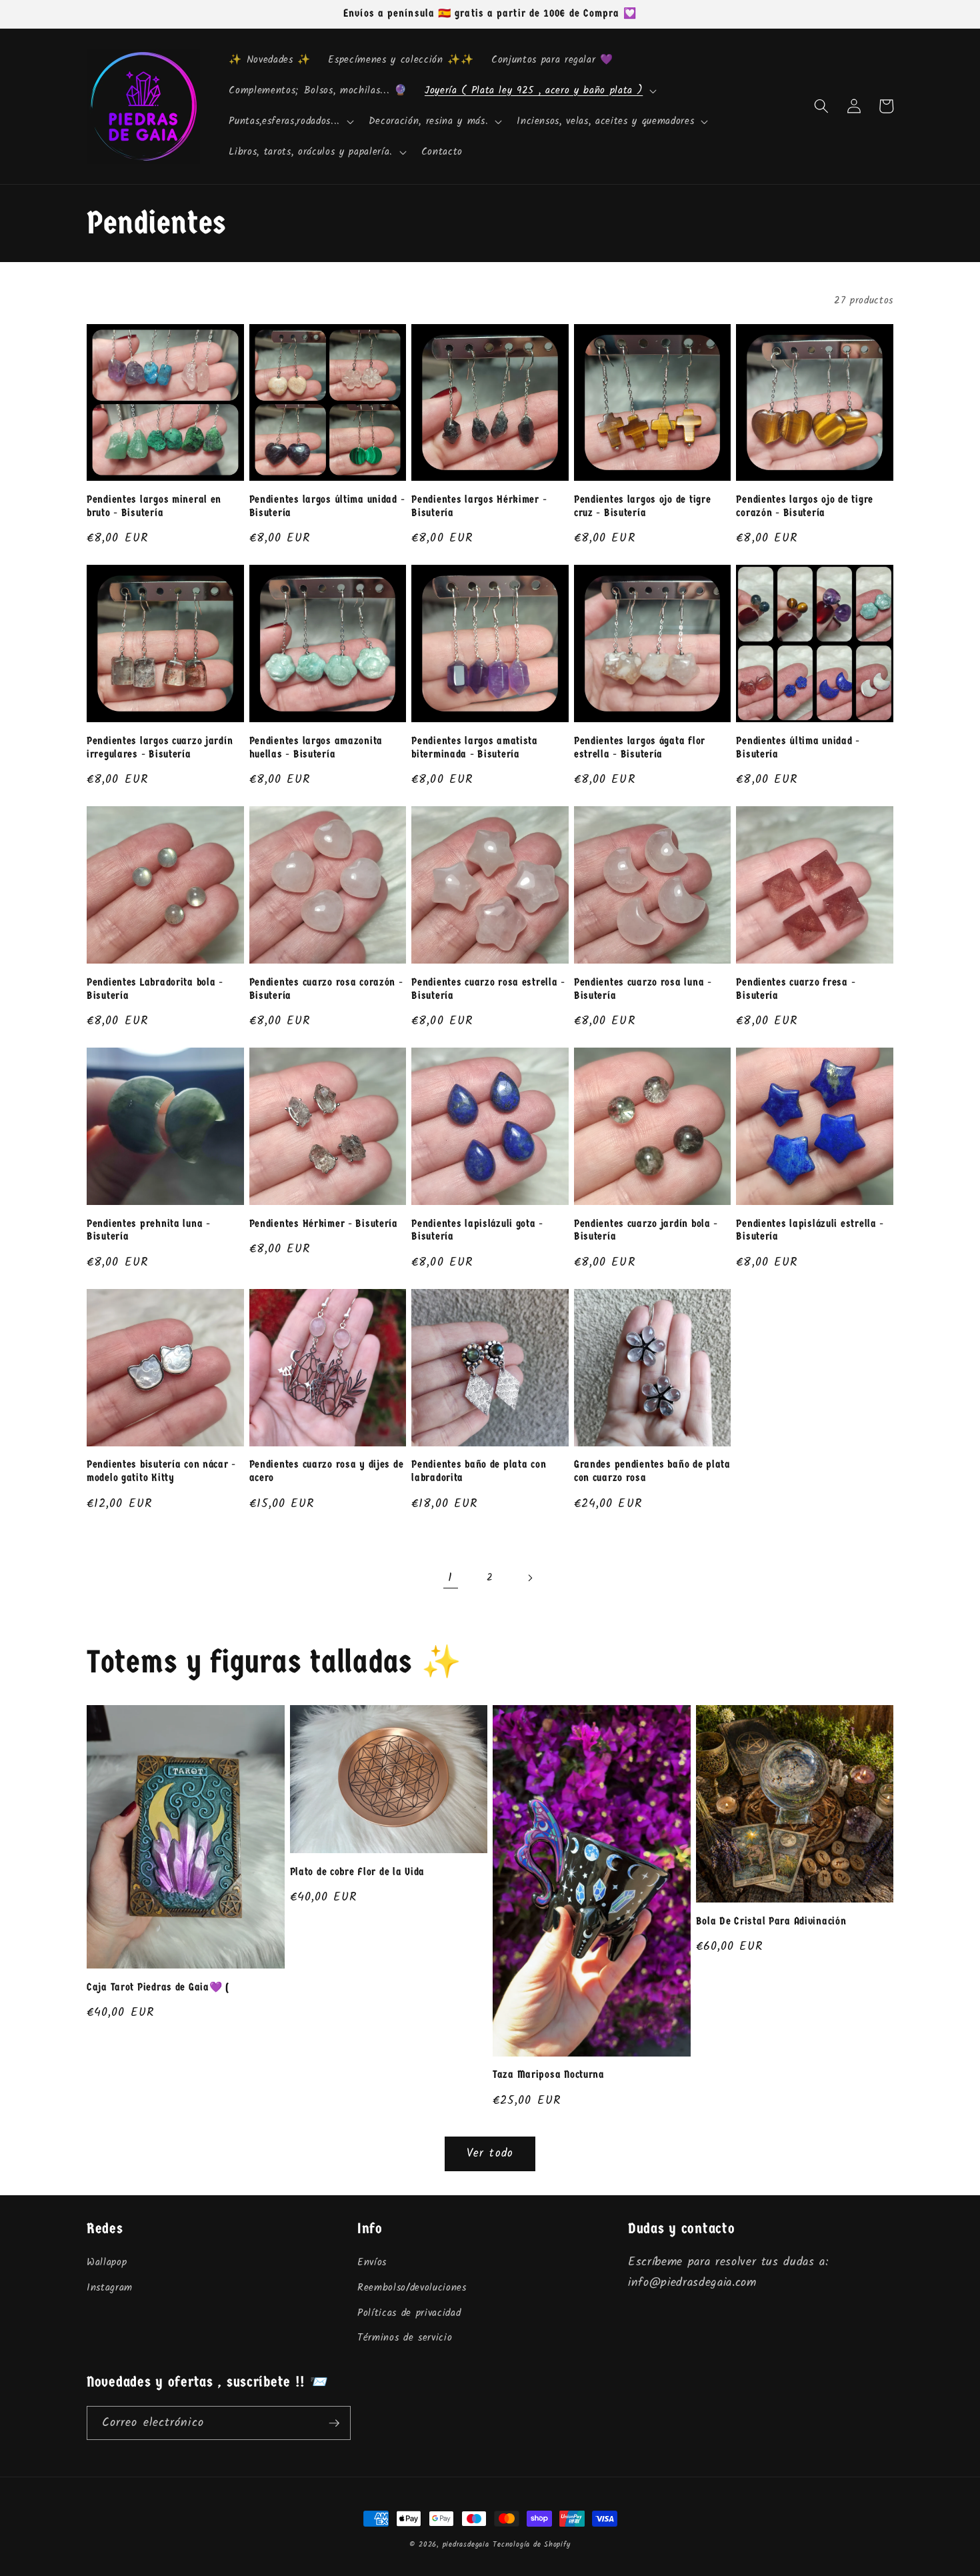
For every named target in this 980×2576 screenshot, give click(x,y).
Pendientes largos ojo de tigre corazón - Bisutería (805, 506)
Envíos (372, 2263)
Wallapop (107, 2263)
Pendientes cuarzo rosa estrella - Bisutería (488, 989)
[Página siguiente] (529, 1578)
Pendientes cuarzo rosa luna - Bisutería (643, 989)
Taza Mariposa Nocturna (549, 2075)
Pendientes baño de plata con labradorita (479, 1471)
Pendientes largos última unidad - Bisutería (327, 506)
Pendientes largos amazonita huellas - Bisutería (316, 748)
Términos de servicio (405, 2338)
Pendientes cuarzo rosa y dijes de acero (327, 1471)
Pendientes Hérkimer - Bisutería (324, 1224)
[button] (539, 91)
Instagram (110, 2288)
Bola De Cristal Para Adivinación (771, 1921)
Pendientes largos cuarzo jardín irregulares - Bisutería (160, 748)
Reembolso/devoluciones (412, 2288)
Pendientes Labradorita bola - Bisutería (155, 989)
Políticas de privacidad (409, 2313)
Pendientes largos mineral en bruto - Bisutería (154, 506)
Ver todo (490, 2154)
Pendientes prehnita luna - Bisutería (149, 1230)
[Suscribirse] (334, 2423)
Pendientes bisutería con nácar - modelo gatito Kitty (161, 1471)
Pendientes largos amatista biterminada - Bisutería (475, 748)
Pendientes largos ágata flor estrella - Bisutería (640, 748)
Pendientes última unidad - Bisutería (798, 748)
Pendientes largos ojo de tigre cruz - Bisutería (643, 506)
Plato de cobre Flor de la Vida (358, 1872)
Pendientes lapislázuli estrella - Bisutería (810, 1230)
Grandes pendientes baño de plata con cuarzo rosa (652, 1471)
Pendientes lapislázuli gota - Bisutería (477, 1230)
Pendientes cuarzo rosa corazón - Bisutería (326, 989)
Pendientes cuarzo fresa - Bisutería (796, 989)
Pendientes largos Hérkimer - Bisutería (479, 506)
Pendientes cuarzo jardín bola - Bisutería (646, 1230)
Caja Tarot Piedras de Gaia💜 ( (158, 1987)
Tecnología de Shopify (531, 2545)
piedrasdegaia (466, 2545)
